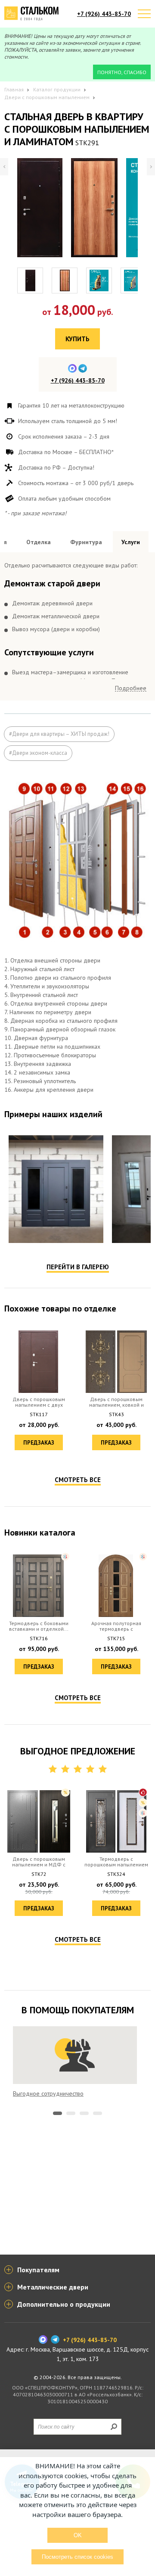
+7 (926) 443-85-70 (104, 14)
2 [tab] (71, 2113)
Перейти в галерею (78, 1267)
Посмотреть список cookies (77, 2557)
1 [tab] (57, 2113)
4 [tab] (98, 2113)
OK (78, 2535)
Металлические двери (53, 2287)
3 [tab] (84, 2113)
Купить (77, 339)
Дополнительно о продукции (64, 2304)
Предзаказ (39, 1443)
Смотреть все (78, 1480)
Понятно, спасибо (122, 72)
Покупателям (38, 2270)
